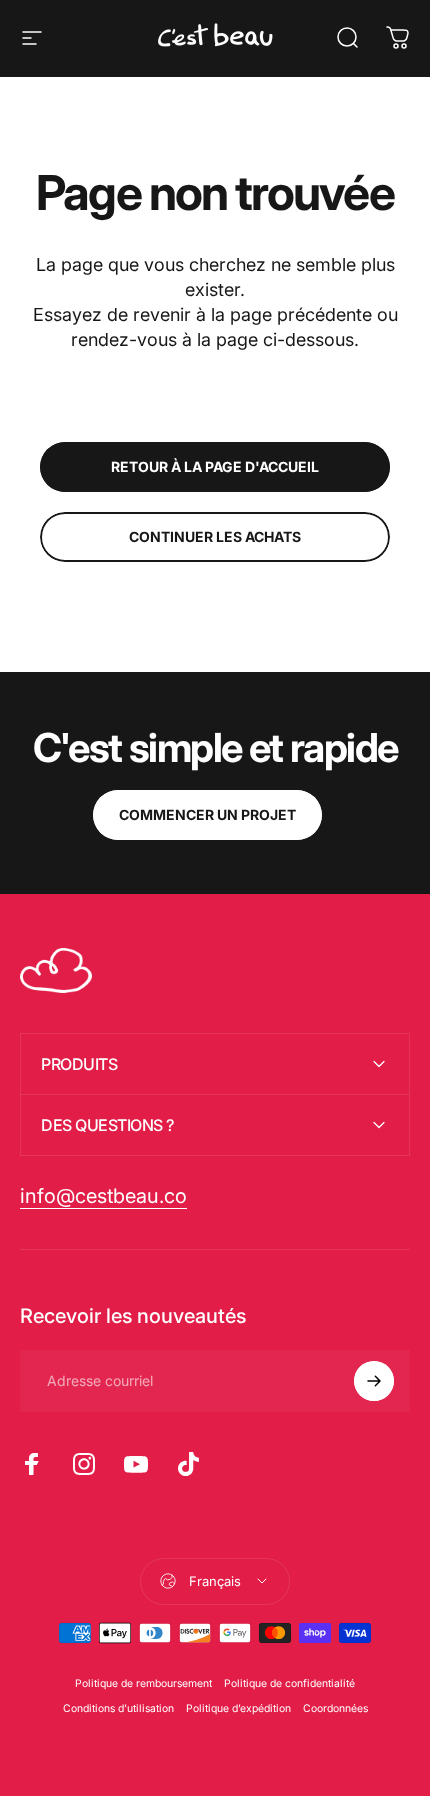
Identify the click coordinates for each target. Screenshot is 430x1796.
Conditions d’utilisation (118, 1708)
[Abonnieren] (374, 1381)
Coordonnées (335, 1708)
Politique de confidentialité (289, 1683)
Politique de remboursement (143, 1683)
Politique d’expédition (238, 1708)
